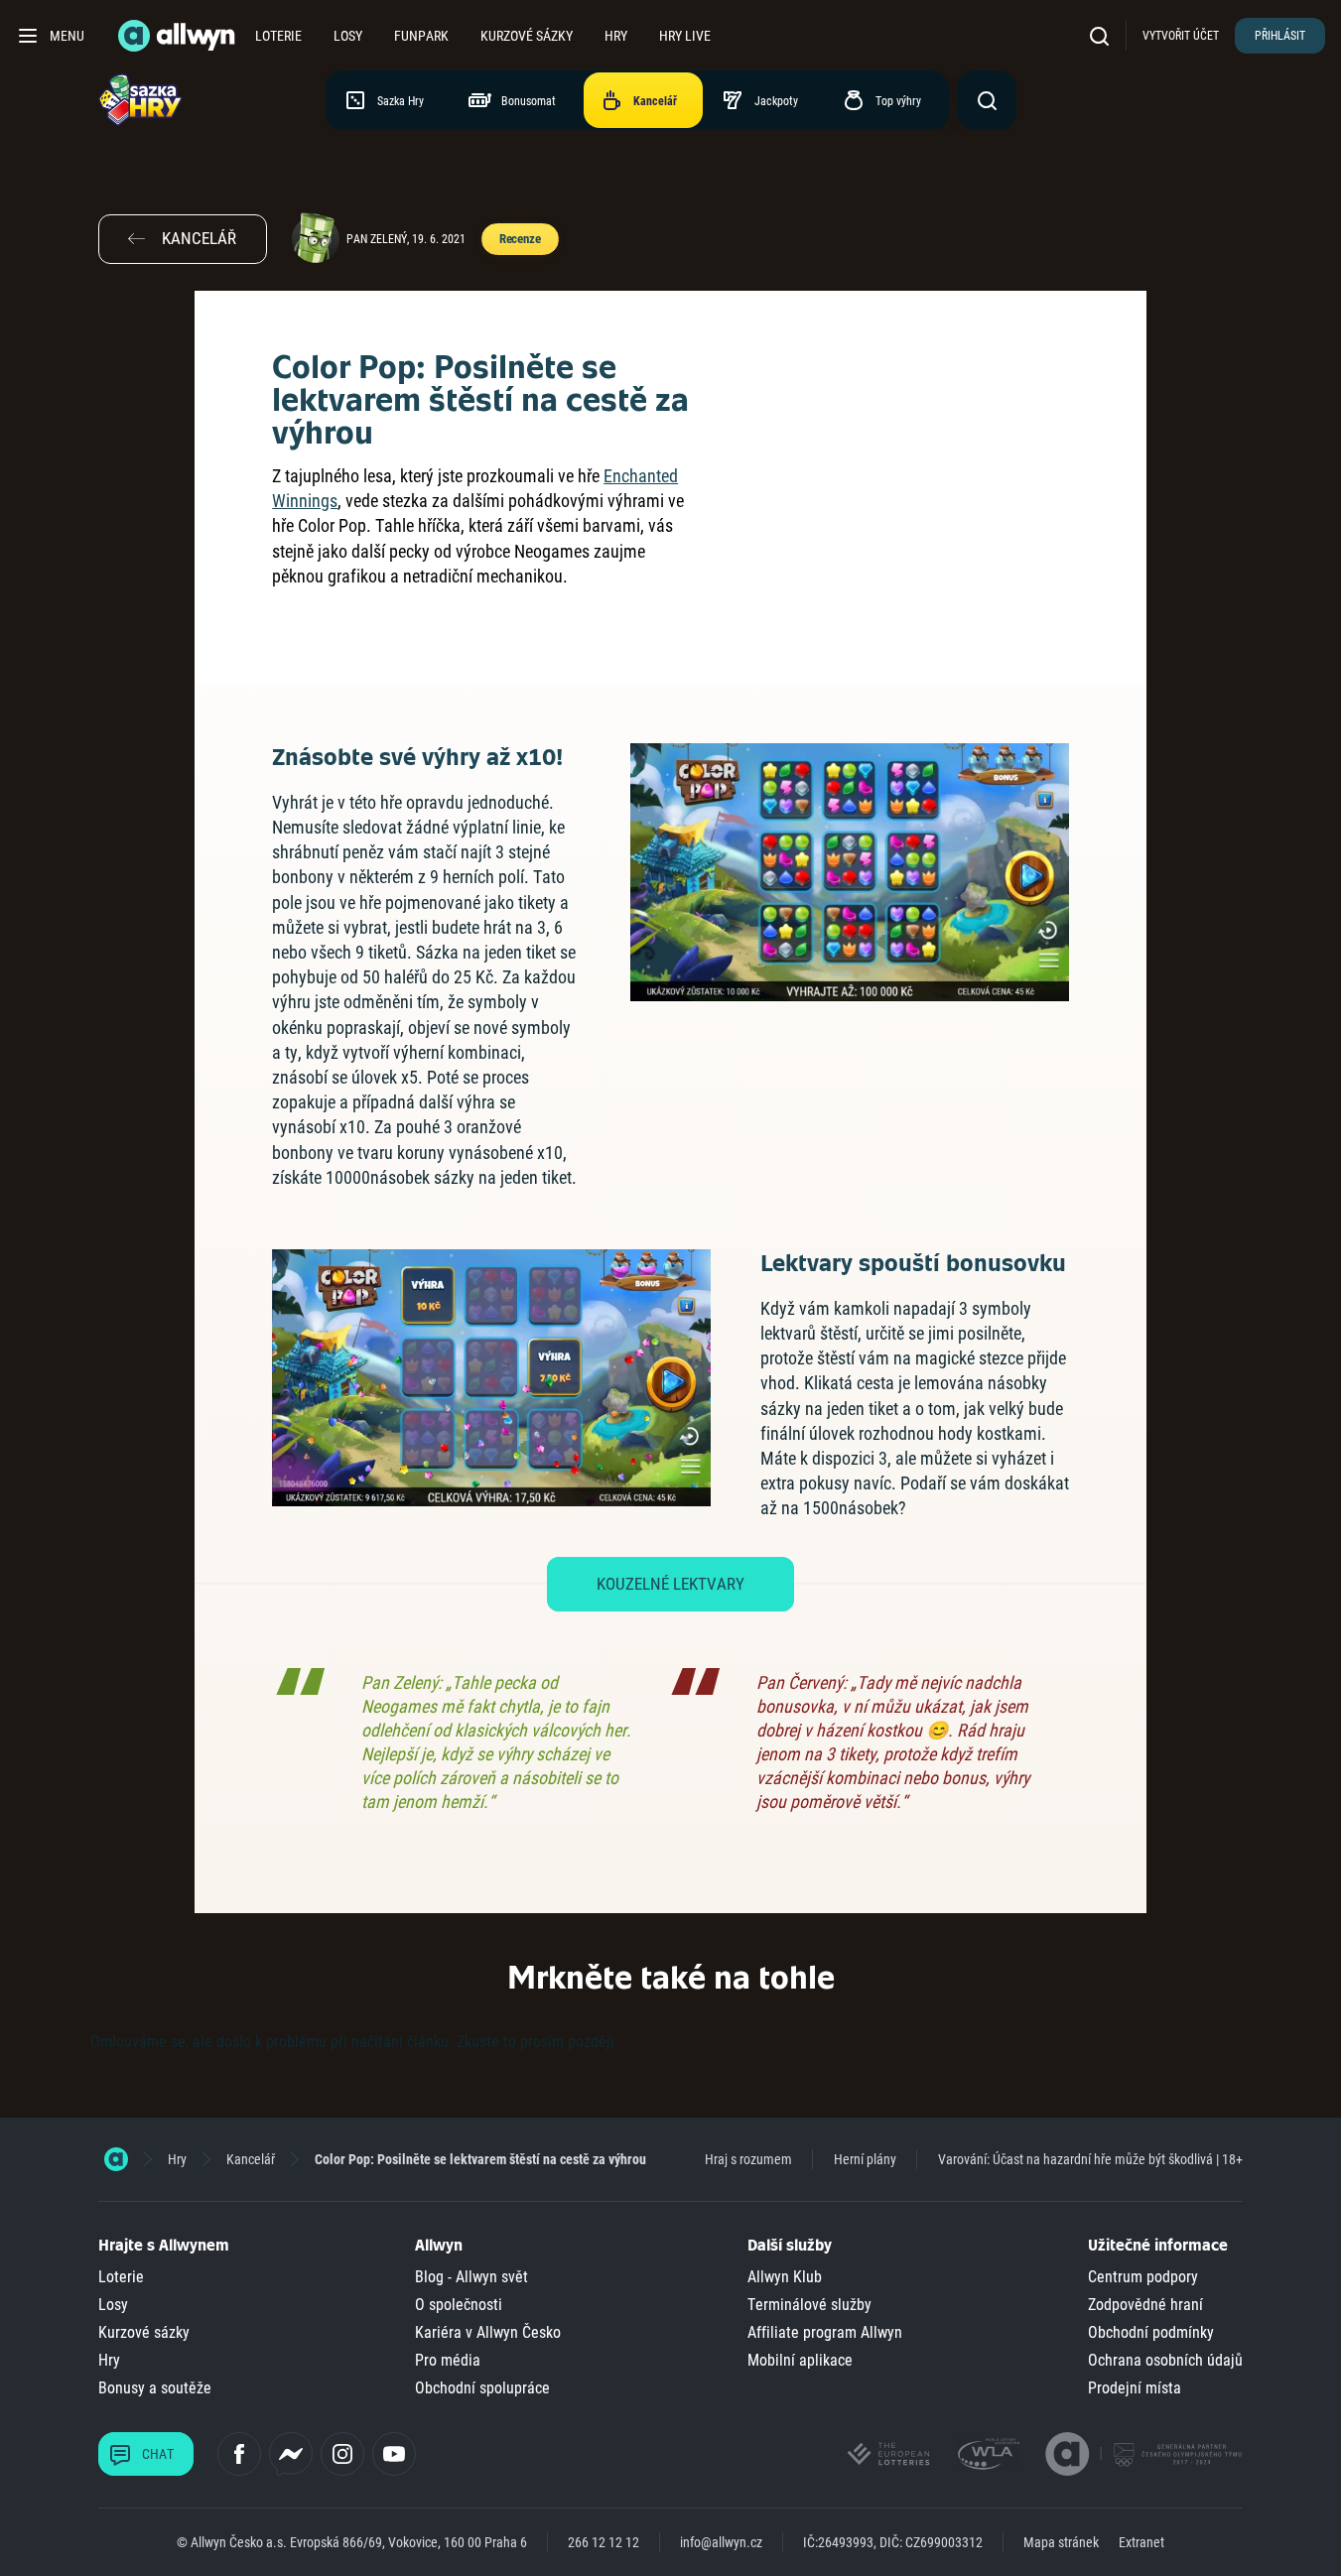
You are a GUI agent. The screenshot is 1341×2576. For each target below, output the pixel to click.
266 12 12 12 (603, 2542)
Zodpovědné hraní (1145, 2305)
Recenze (520, 239)
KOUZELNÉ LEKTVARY (670, 1584)
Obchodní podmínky (1151, 2332)
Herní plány (865, 2159)
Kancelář (251, 2159)
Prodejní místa (1135, 2388)
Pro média (448, 2360)
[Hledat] (1104, 35)
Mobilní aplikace (800, 2360)
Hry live (685, 36)
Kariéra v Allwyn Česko (488, 2332)
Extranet (1141, 2542)
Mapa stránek (1061, 2542)
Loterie (278, 36)
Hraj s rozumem (748, 2159)
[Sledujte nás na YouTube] (394, 2454)
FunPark (421, 36)
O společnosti (459, 2305)
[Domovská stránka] (116, 2159)
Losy (348, 36)
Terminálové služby (809, 2305)
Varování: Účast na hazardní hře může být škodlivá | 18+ (1090, 2159)
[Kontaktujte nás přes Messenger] (291, 2454)
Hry (616, 36)
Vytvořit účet (1181, 36)
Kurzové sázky (527, 36)
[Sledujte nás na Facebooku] (239, 2454)
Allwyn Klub (785, 2277)
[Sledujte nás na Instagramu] (342, 2454)
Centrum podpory (1143, 2277)
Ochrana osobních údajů (1165, 2360)
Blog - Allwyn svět (471, 2277)
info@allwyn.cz (721, 2542)
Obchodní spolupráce (482, 2388)
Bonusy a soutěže (155, 2388)
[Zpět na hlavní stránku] (179, 36)
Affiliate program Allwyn (825, 2332)
